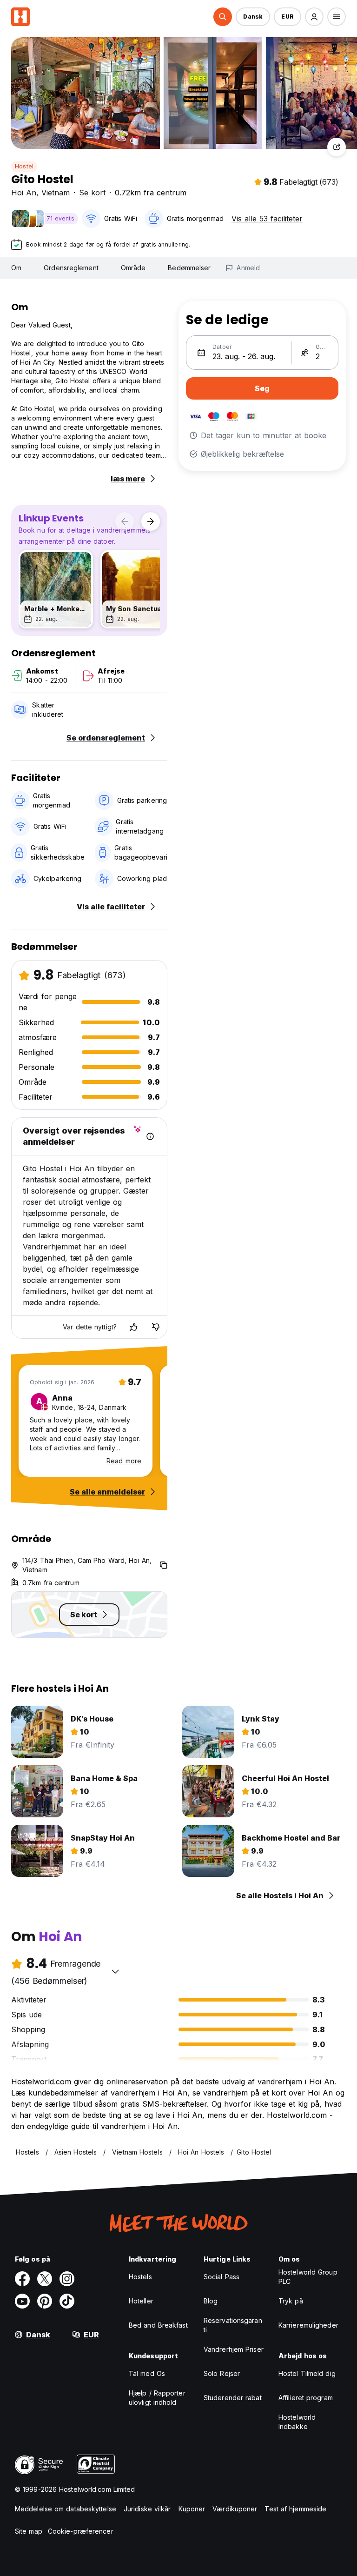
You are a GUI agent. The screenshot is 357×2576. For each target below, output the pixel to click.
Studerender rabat (233, 2398)
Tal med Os (147, 2373)
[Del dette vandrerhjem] (337, 147)
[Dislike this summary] (156, 1327)
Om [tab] (16, 268)
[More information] (150, 1136)
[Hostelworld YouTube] (22, 2301)
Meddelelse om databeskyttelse (66, 2509)
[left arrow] (125, 521)
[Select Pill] (223, 17)
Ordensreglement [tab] (71, 268)
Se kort (92, 193)
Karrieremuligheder (308, 2325)
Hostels (140, 2277)
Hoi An (24, 193)
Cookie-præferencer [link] (81, 2531)
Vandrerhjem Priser (234, 2349)
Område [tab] (133, 268)
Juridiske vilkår (147, 2509)
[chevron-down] (115, 1971)
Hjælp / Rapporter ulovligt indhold (157, 2398)
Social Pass (221, 2277)
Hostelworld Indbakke (297, 2422)
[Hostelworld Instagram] (67, 2279)
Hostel (24, 166)
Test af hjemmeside (295, 2509)
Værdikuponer (235, 2509)
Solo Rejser (222, 2373)
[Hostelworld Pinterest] (45, 2301)
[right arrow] (151, 521)
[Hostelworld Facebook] (22, 2279)
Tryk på (291, 2301)
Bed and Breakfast (158, 2325)
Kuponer (192, 2509)
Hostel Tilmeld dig (307, 2373)
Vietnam (56, 193)
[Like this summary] (133, 1327)
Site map (29, 2531)
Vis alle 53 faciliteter (267, 219)
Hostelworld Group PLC (308, 2277)
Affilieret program (306, 2398)
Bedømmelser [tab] (189, 268)
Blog (211, 2301)
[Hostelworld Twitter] (45, 2279)
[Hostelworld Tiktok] (67, 2301)
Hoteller (141, 2301)
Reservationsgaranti (233, 2325)
